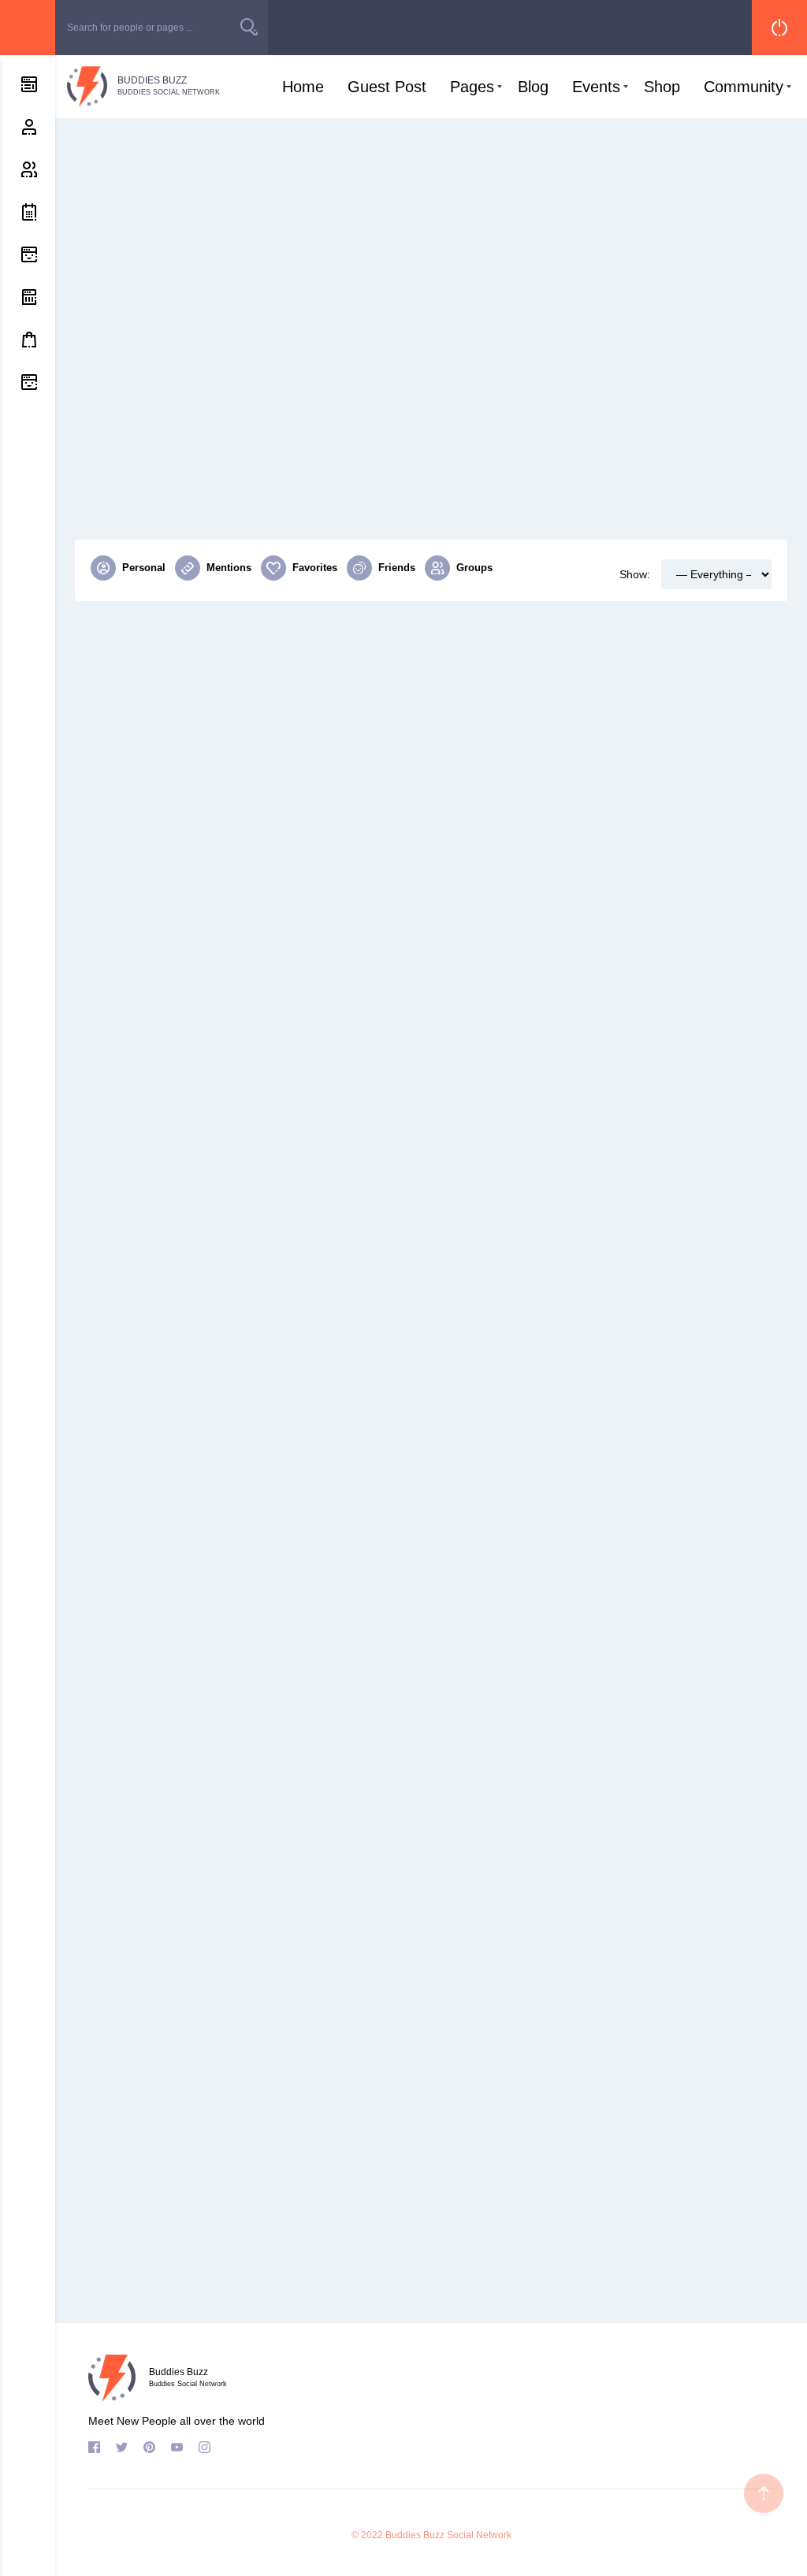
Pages (472, 87)
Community (744, 87)
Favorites (315, 568)
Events (596, 87)
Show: (635, 574)
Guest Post (387, 87)
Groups (474, 568)
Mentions (229, 568)
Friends (397, 568)
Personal (144, 568)
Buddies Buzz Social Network (448, 2535)
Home (303, 87)
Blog (533, 87)
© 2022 (367, 2535)
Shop (662, 87)
